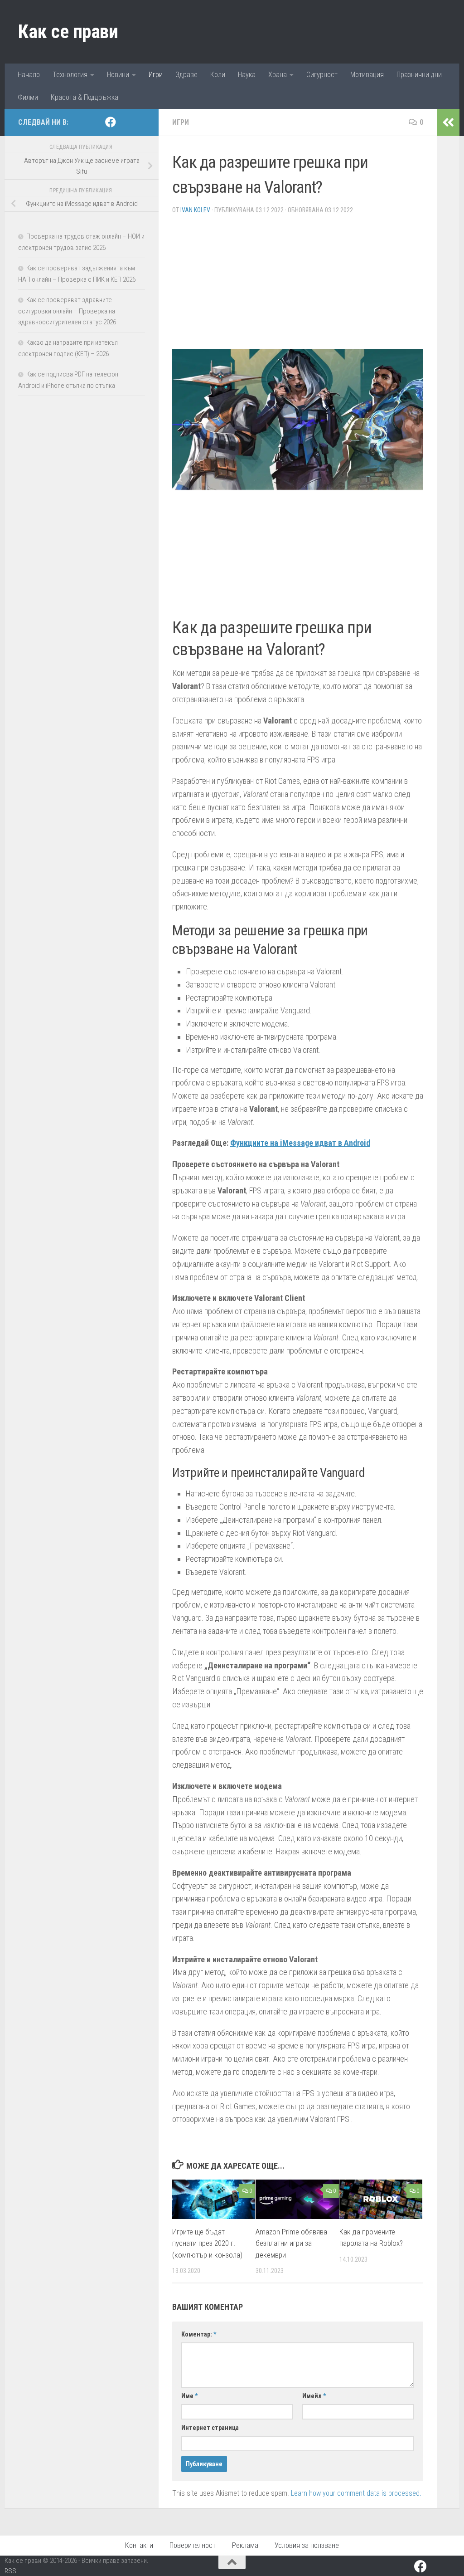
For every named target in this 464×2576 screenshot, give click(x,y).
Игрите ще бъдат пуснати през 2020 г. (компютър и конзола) (207, 2243)
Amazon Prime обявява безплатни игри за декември (291, 2243)
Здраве (186, 75)
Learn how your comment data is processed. (356, 2493)
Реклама (245, 2545)
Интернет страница (210, 2428)
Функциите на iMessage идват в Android (300, 1143)
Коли (218, 75)
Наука (247, 75)
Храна (278, 75)
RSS (10, 2571)
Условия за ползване (307, 2545)
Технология (70, 75)
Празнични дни (419, 75)
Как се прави (68, 32)
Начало (29, 75)
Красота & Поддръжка (85, 97)
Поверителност (193, 2545)
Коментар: (199, 2334)
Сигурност (322, 75)
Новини (118, 75)
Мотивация (367, 75)
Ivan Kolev (195, 210)
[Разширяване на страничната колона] (448, 122)
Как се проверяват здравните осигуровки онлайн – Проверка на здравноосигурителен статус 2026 (67, 311)
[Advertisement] (298, 285)
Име (189, 2396)
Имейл (314, 2396)
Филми (28, 97)
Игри (156, 75)
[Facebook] (111, 122)
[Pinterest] (125, 122)
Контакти (139, 2545)
